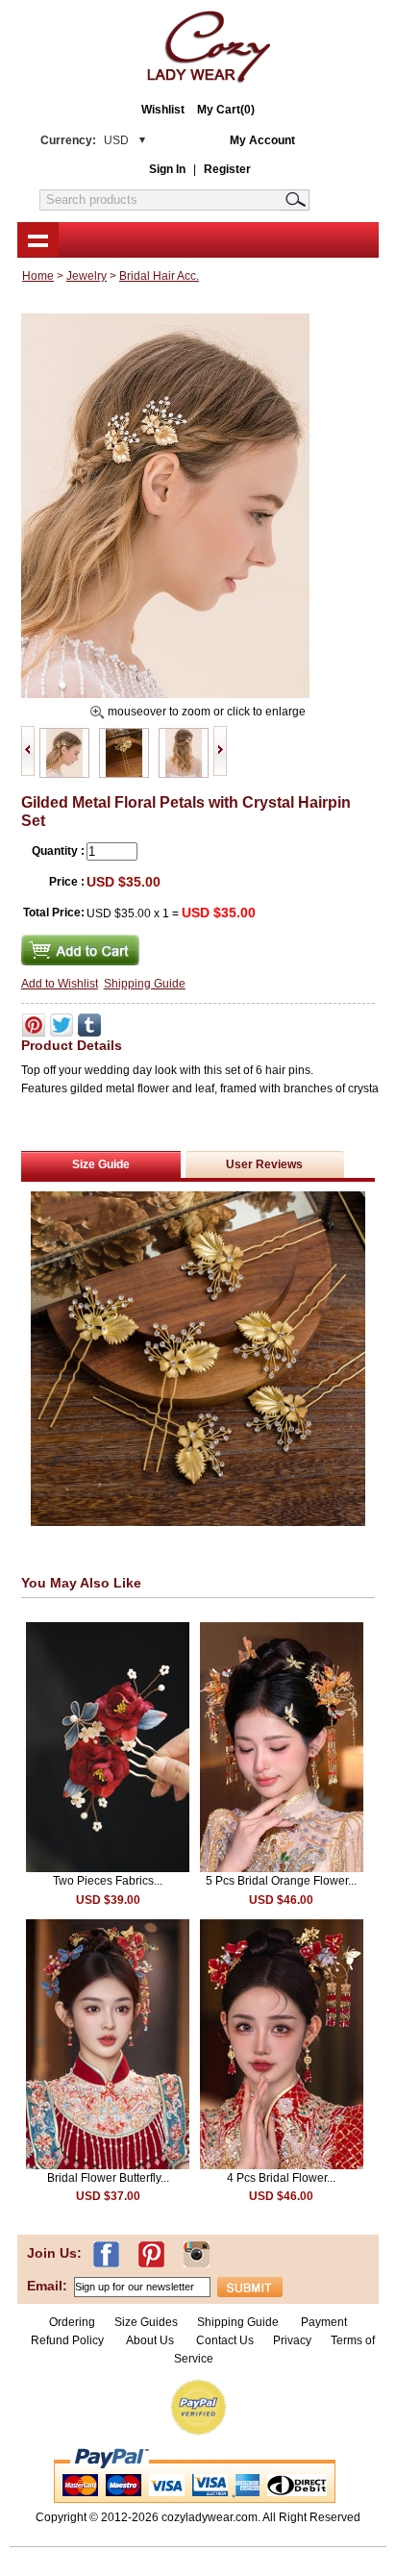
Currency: (85, 140)
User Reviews (264, 1164)
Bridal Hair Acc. (159, 276)
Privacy (292, 2340)
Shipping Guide (145, 984)
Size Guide (101, 1164)
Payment (324, 2322)
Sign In (167, 169)
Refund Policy (67, 2340)
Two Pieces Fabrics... (108, 1881)
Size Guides (146, 2322)
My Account (262, 140)
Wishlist (163, 110)
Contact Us (225, 2340)
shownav (38, 239)
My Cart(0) (226, 110)
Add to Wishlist (60, 984)
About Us (151, 2340)
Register (227, 169)
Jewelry (87, 276)
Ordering (72, 2322)
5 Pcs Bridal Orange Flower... (281, 1881)
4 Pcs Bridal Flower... (281, 2178)
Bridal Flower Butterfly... (108, 2178)
